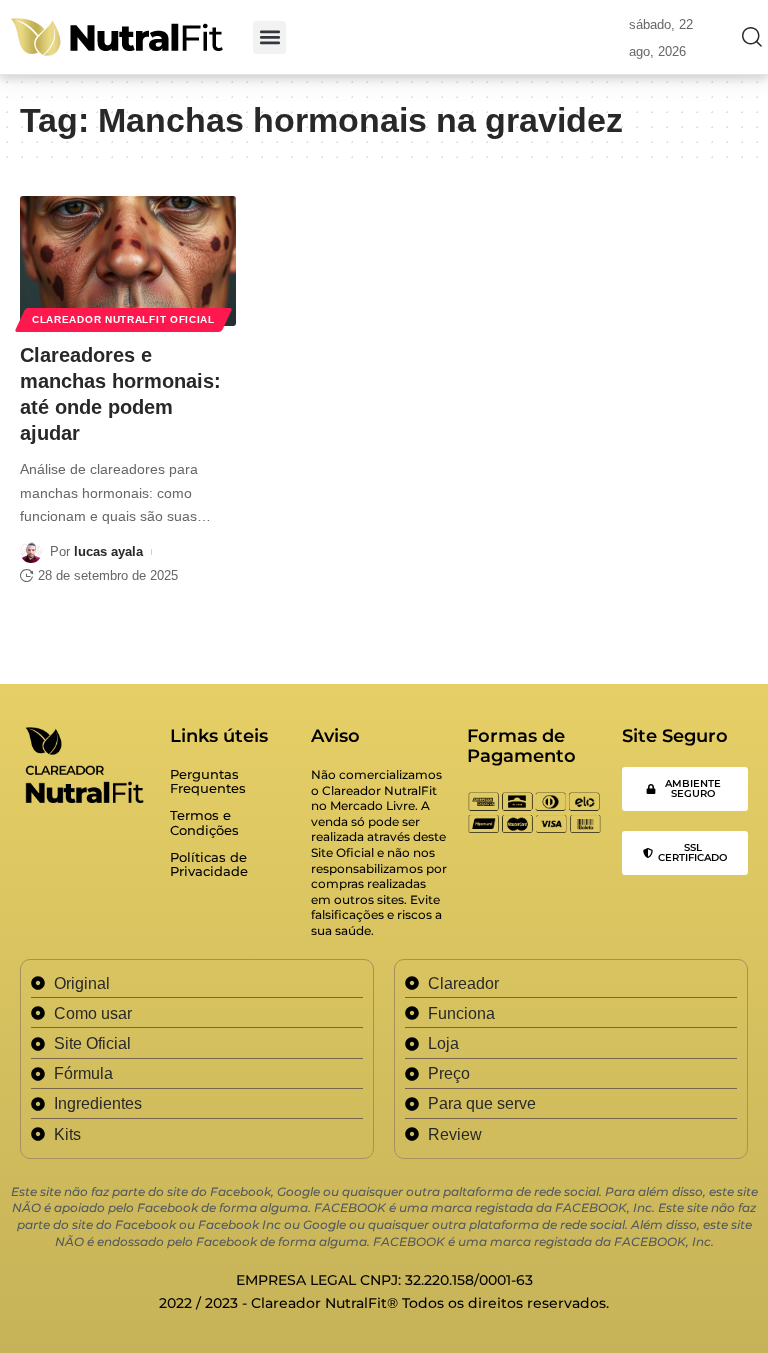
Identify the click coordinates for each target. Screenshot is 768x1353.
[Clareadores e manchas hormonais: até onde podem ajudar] (128, 261)
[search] (747, 37)
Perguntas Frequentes (208, 781)
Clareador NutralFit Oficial (123, 319)
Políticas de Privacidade (209, 864)
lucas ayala (108, 551)
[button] (269, 37)
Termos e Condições (204, 822)
